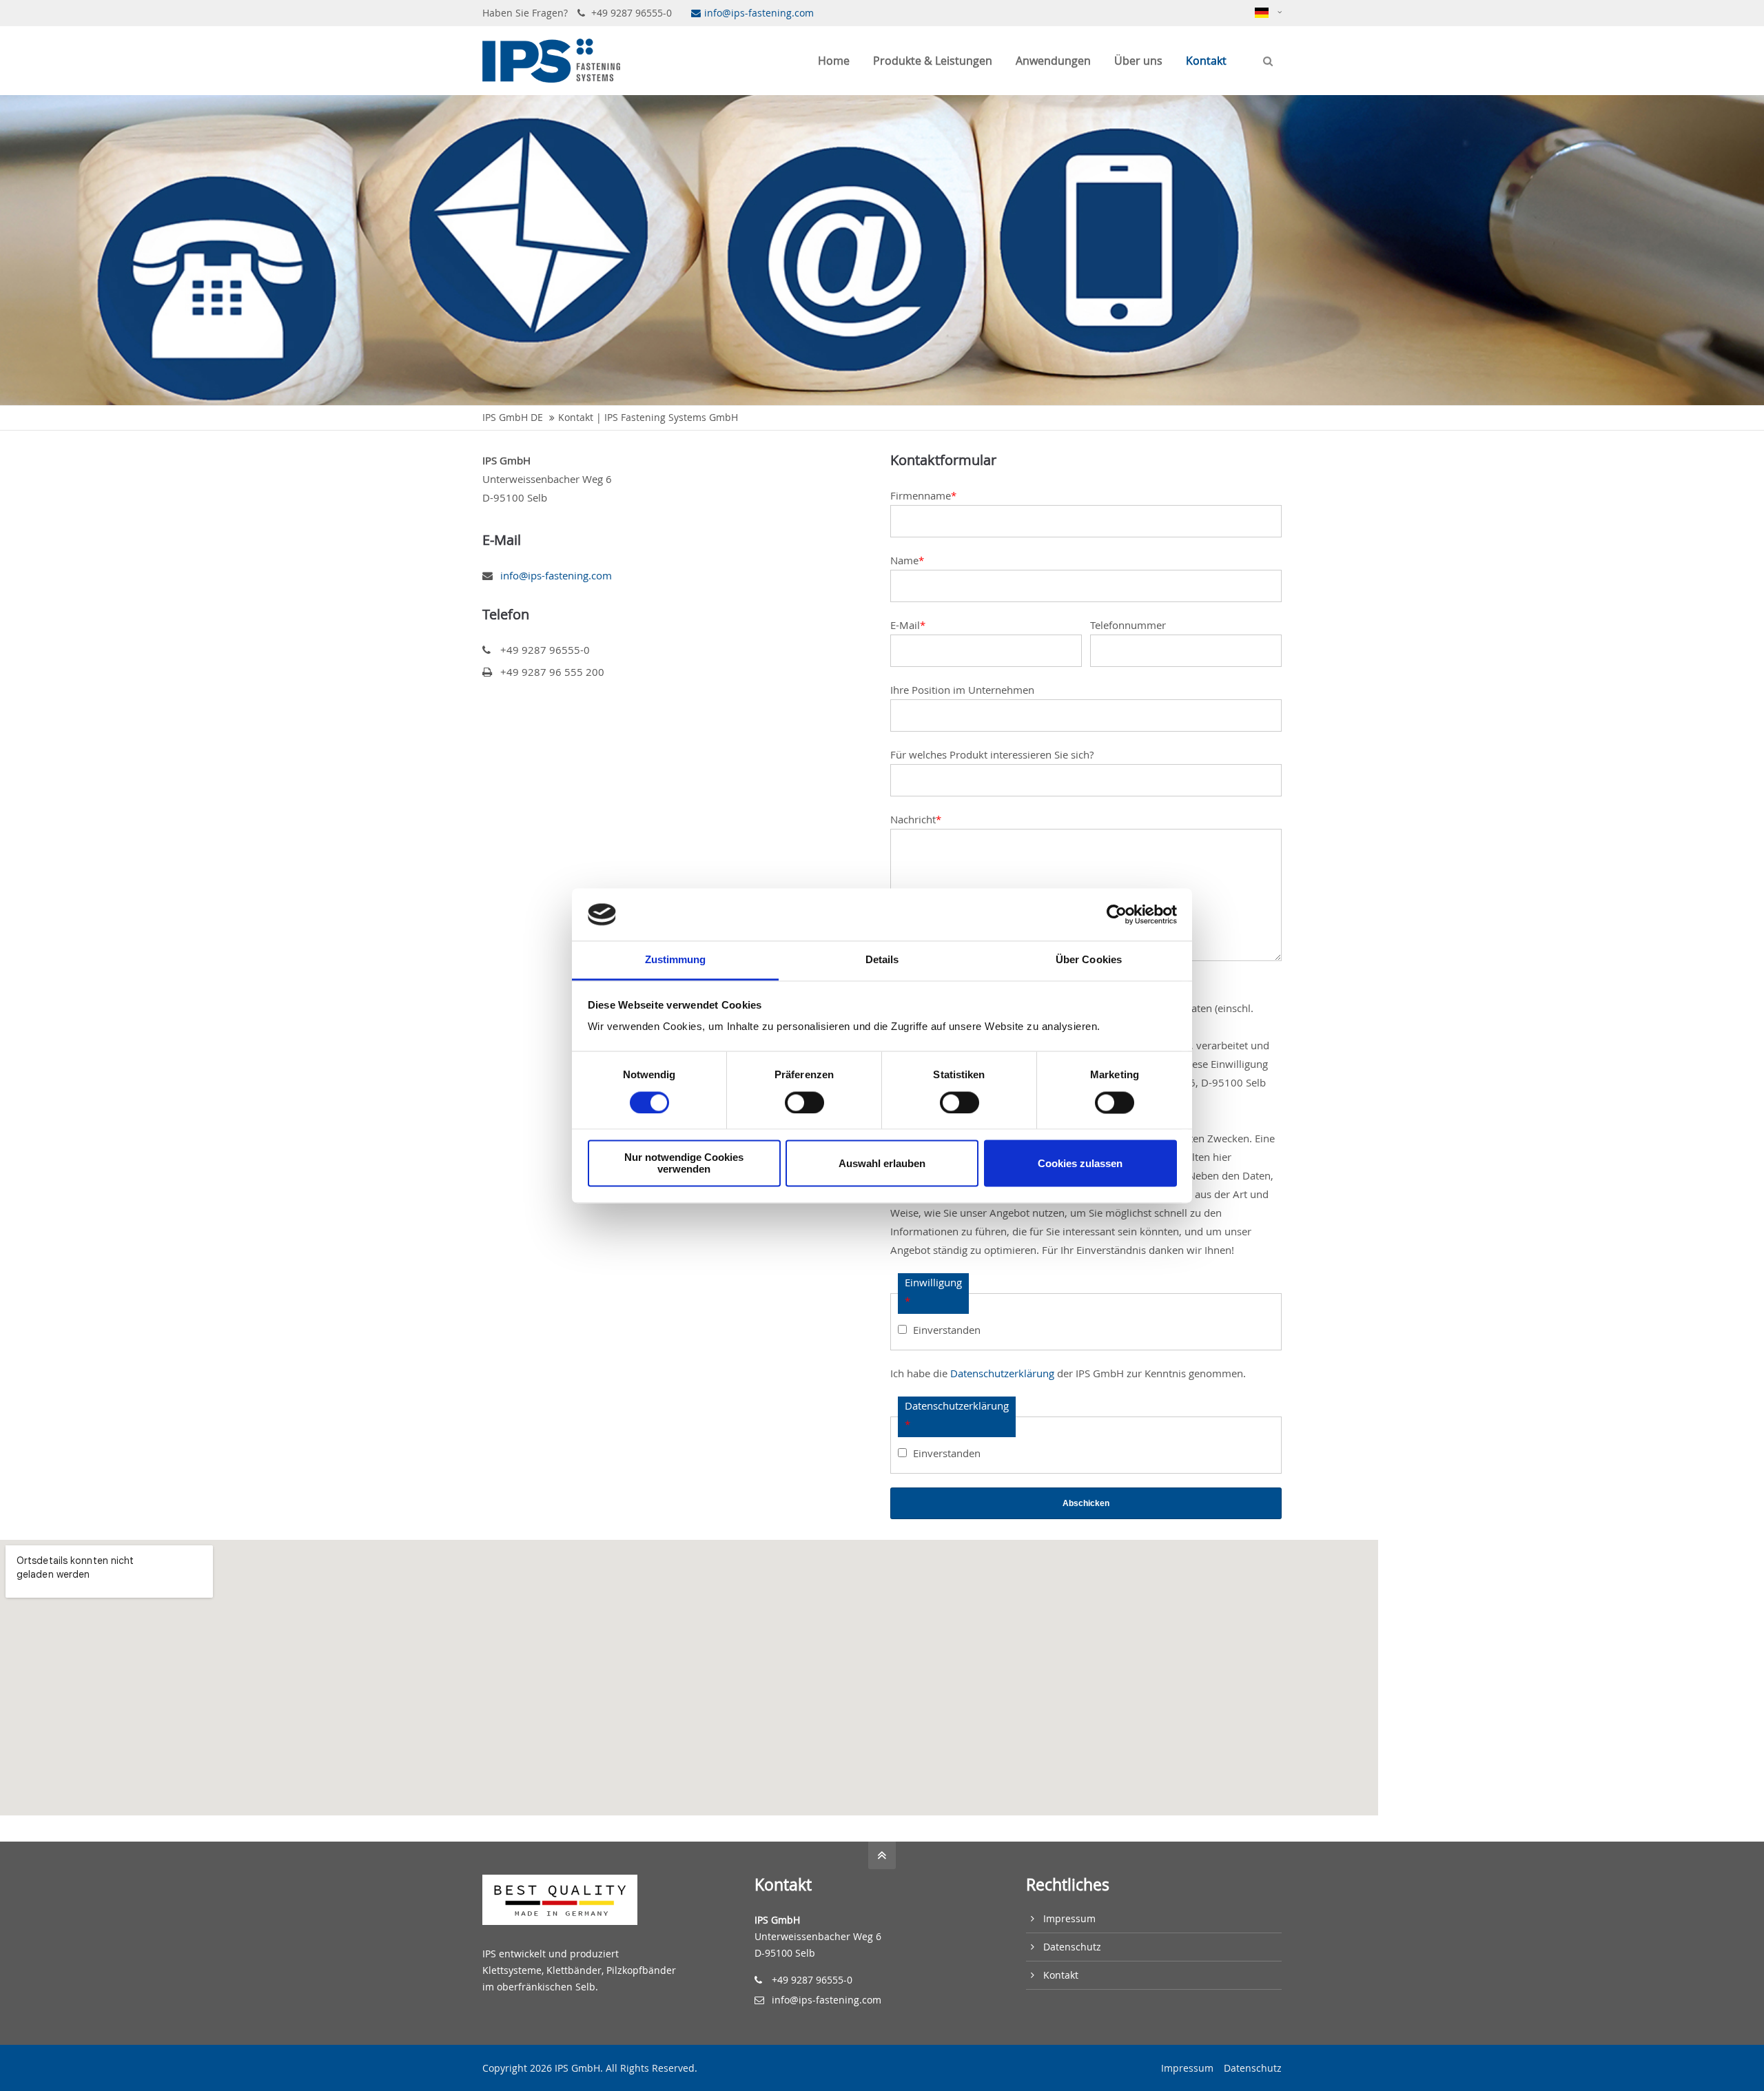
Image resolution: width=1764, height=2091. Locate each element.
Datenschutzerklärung (1002, 1373)
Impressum (1069, 1918)
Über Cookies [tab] (1089, 960)
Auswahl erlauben (882, 1163)
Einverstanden (947, 1330)
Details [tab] (882, 960)
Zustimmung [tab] (676, 960)
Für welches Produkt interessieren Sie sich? (992, 754)
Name (907, 560)
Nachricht (916, 819)
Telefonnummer (1128, 625)
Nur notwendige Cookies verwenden (684, 1164)
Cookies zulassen (1080, 1163)
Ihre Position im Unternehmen (962, 690)
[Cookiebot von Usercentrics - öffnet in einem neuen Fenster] (1117, 914)
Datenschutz (1072, 1947)
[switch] (804, 1102)
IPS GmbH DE (513, 418)
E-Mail (908, 625)
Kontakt (1061, 1975)
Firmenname (923, 495)
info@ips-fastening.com (759, 13)
